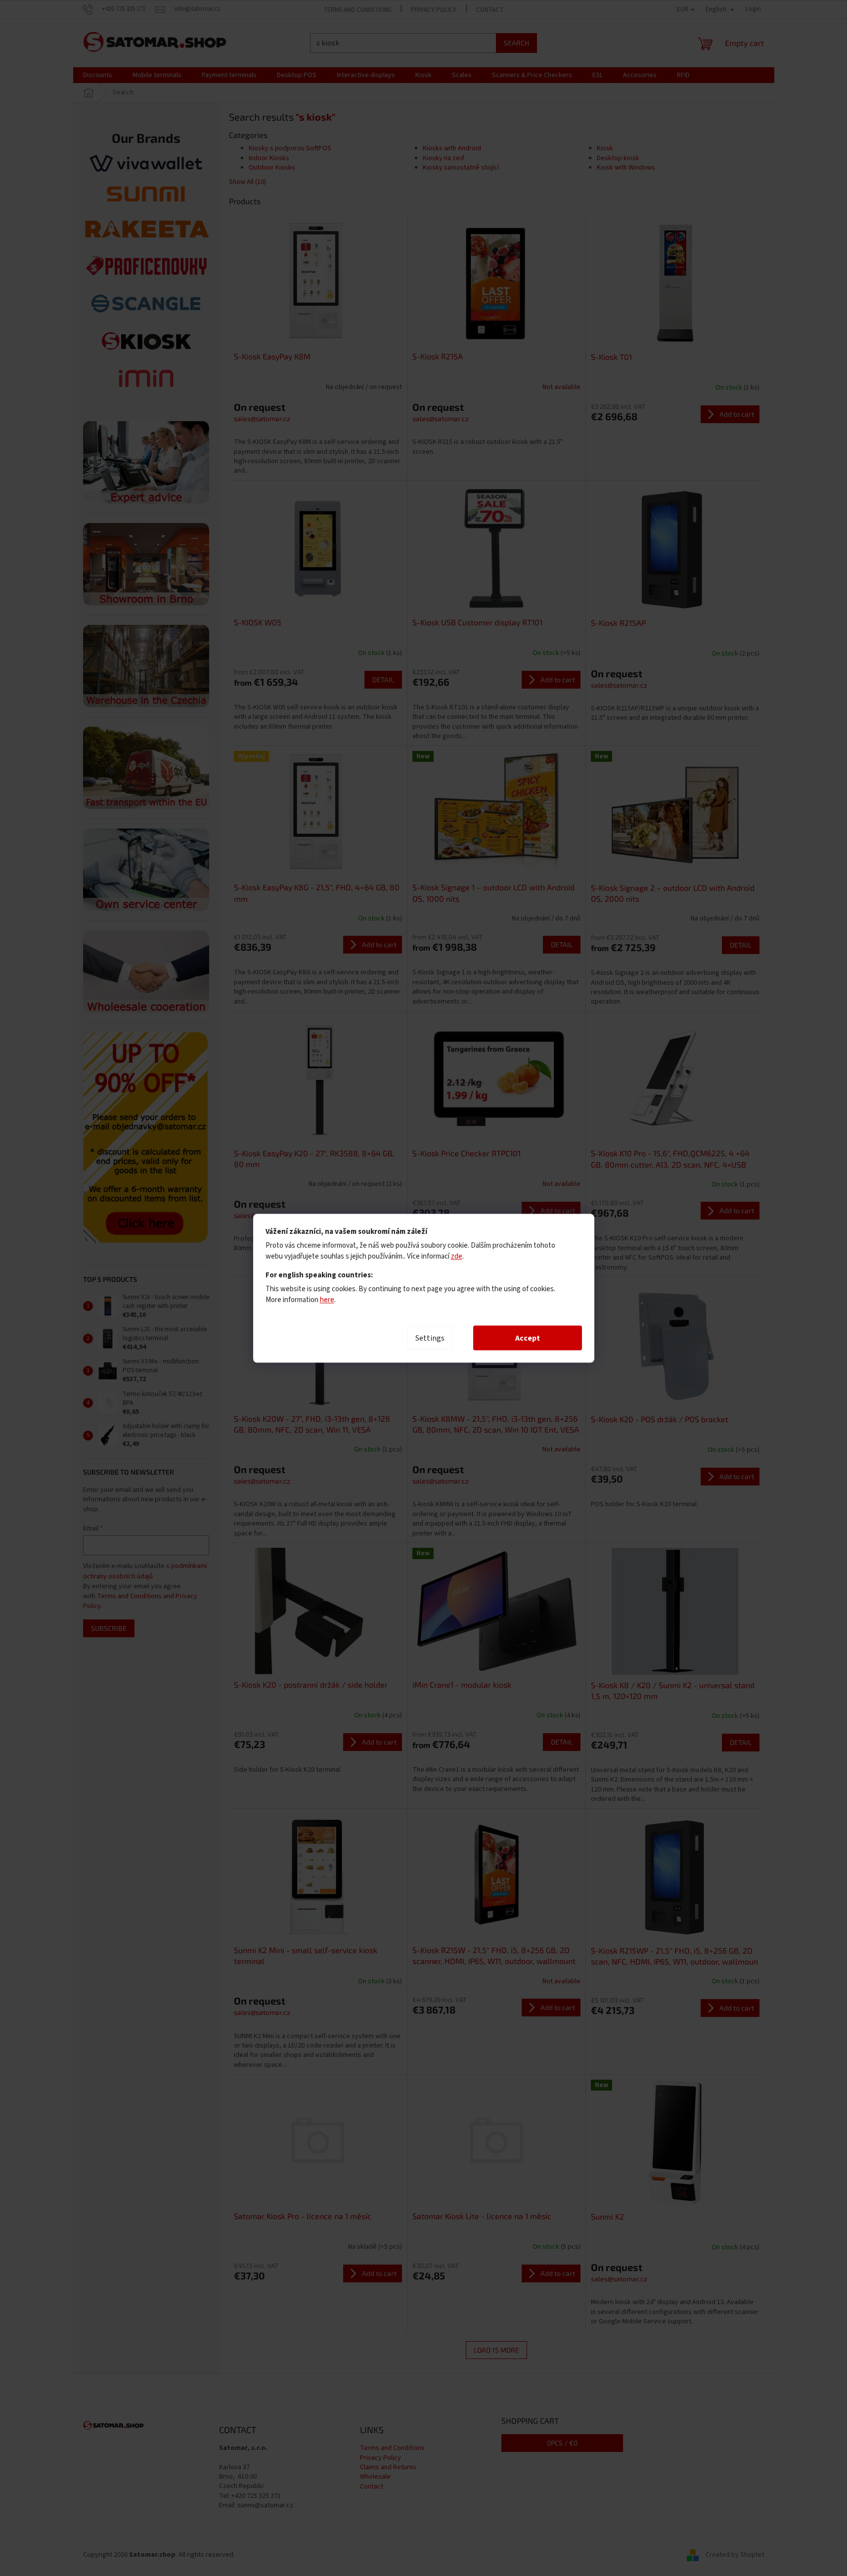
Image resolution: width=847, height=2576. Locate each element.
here (327, 1299)
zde (457, 1256)
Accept (528, 1338)
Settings (430, 1338)
